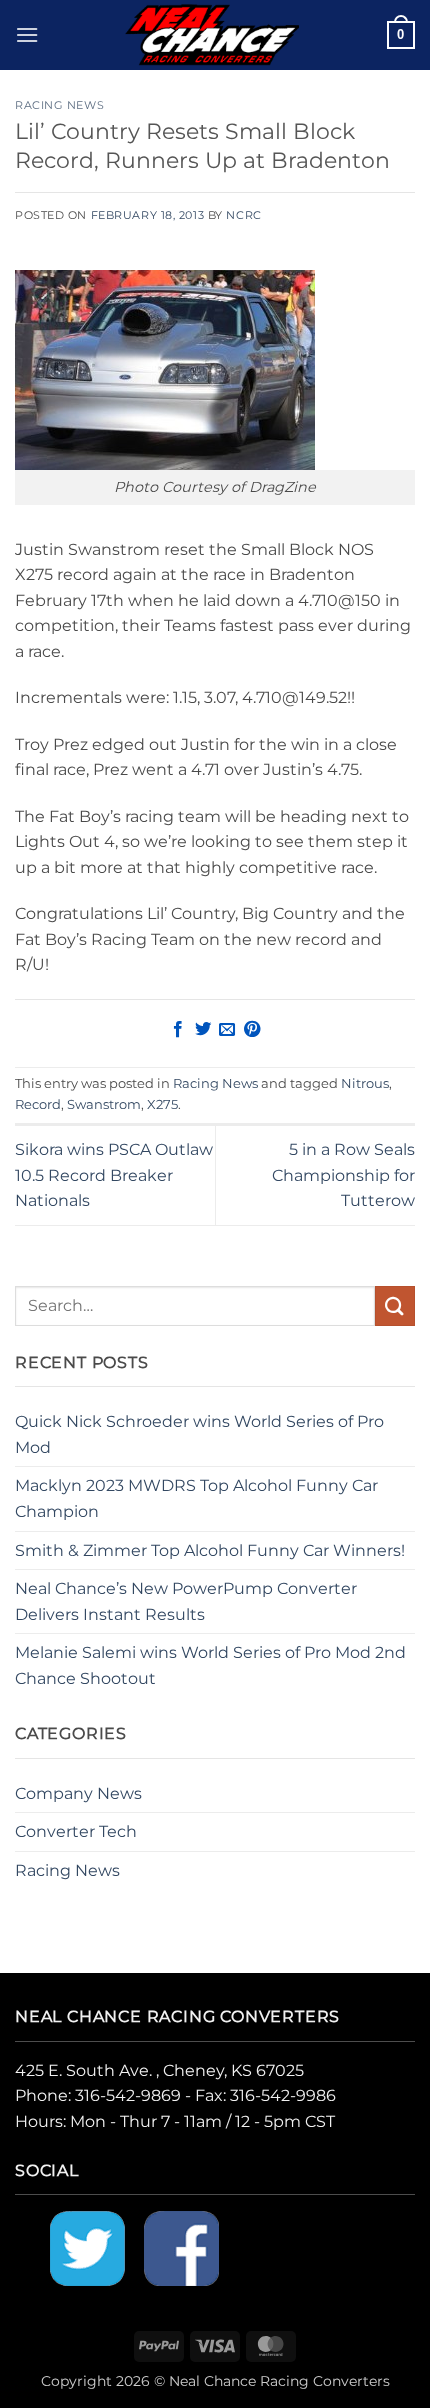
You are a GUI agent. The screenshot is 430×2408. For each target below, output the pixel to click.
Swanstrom (104, 1104)
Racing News (59, 105)
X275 (162, 1104)
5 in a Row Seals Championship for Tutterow (343, 1175)
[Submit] (395, 1305)
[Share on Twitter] (203, 1030)
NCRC (243, 215)
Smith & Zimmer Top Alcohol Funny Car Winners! (210, 1550)
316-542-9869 (128, 2095)
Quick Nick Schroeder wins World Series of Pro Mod (199, 1434)
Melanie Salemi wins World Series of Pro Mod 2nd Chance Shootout (210, 1665)
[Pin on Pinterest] (252, 1030)
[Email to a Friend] (227, 1030)
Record (38, 1104)
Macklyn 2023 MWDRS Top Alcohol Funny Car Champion (196, 1498)
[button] (27, 34)
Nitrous (365, 1083)
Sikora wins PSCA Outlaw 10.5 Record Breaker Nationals (114, 1175)
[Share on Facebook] (178, 1030)
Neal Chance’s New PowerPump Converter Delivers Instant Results (186, 1601)
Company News (78, 1793)
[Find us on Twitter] (87, 2247)
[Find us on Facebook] (181, 2247)
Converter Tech (76, 1831)
